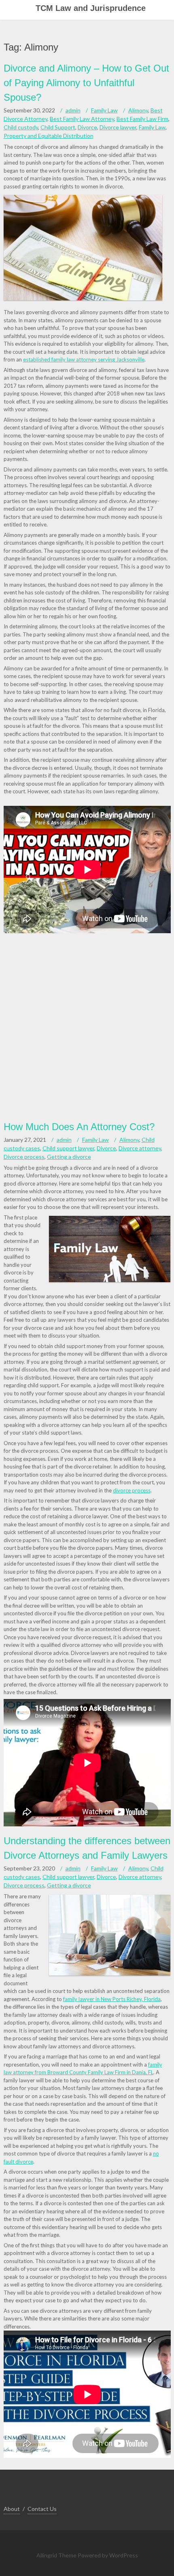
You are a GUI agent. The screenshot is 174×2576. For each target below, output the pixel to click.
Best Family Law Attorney (82, 119)
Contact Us (42, 2509)
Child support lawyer (68, 1148)
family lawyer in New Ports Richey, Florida (112, 1999)
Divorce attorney (140, 1148)
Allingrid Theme (57, 2555)
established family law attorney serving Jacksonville (84, 359)
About (12, 2509)
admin (73, 110)
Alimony (138, 110)
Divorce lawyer (118, 127)
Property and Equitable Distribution (49, 136)
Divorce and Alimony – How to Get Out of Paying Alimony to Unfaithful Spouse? (86, 83)
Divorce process (24, 1157)
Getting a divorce (69, 1157)
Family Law (104, 110)
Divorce (87, 127)
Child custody (21, 127)
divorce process (132, 1490)
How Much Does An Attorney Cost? (79, 1127)
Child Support (58, 127)
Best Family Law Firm (142, 119)
